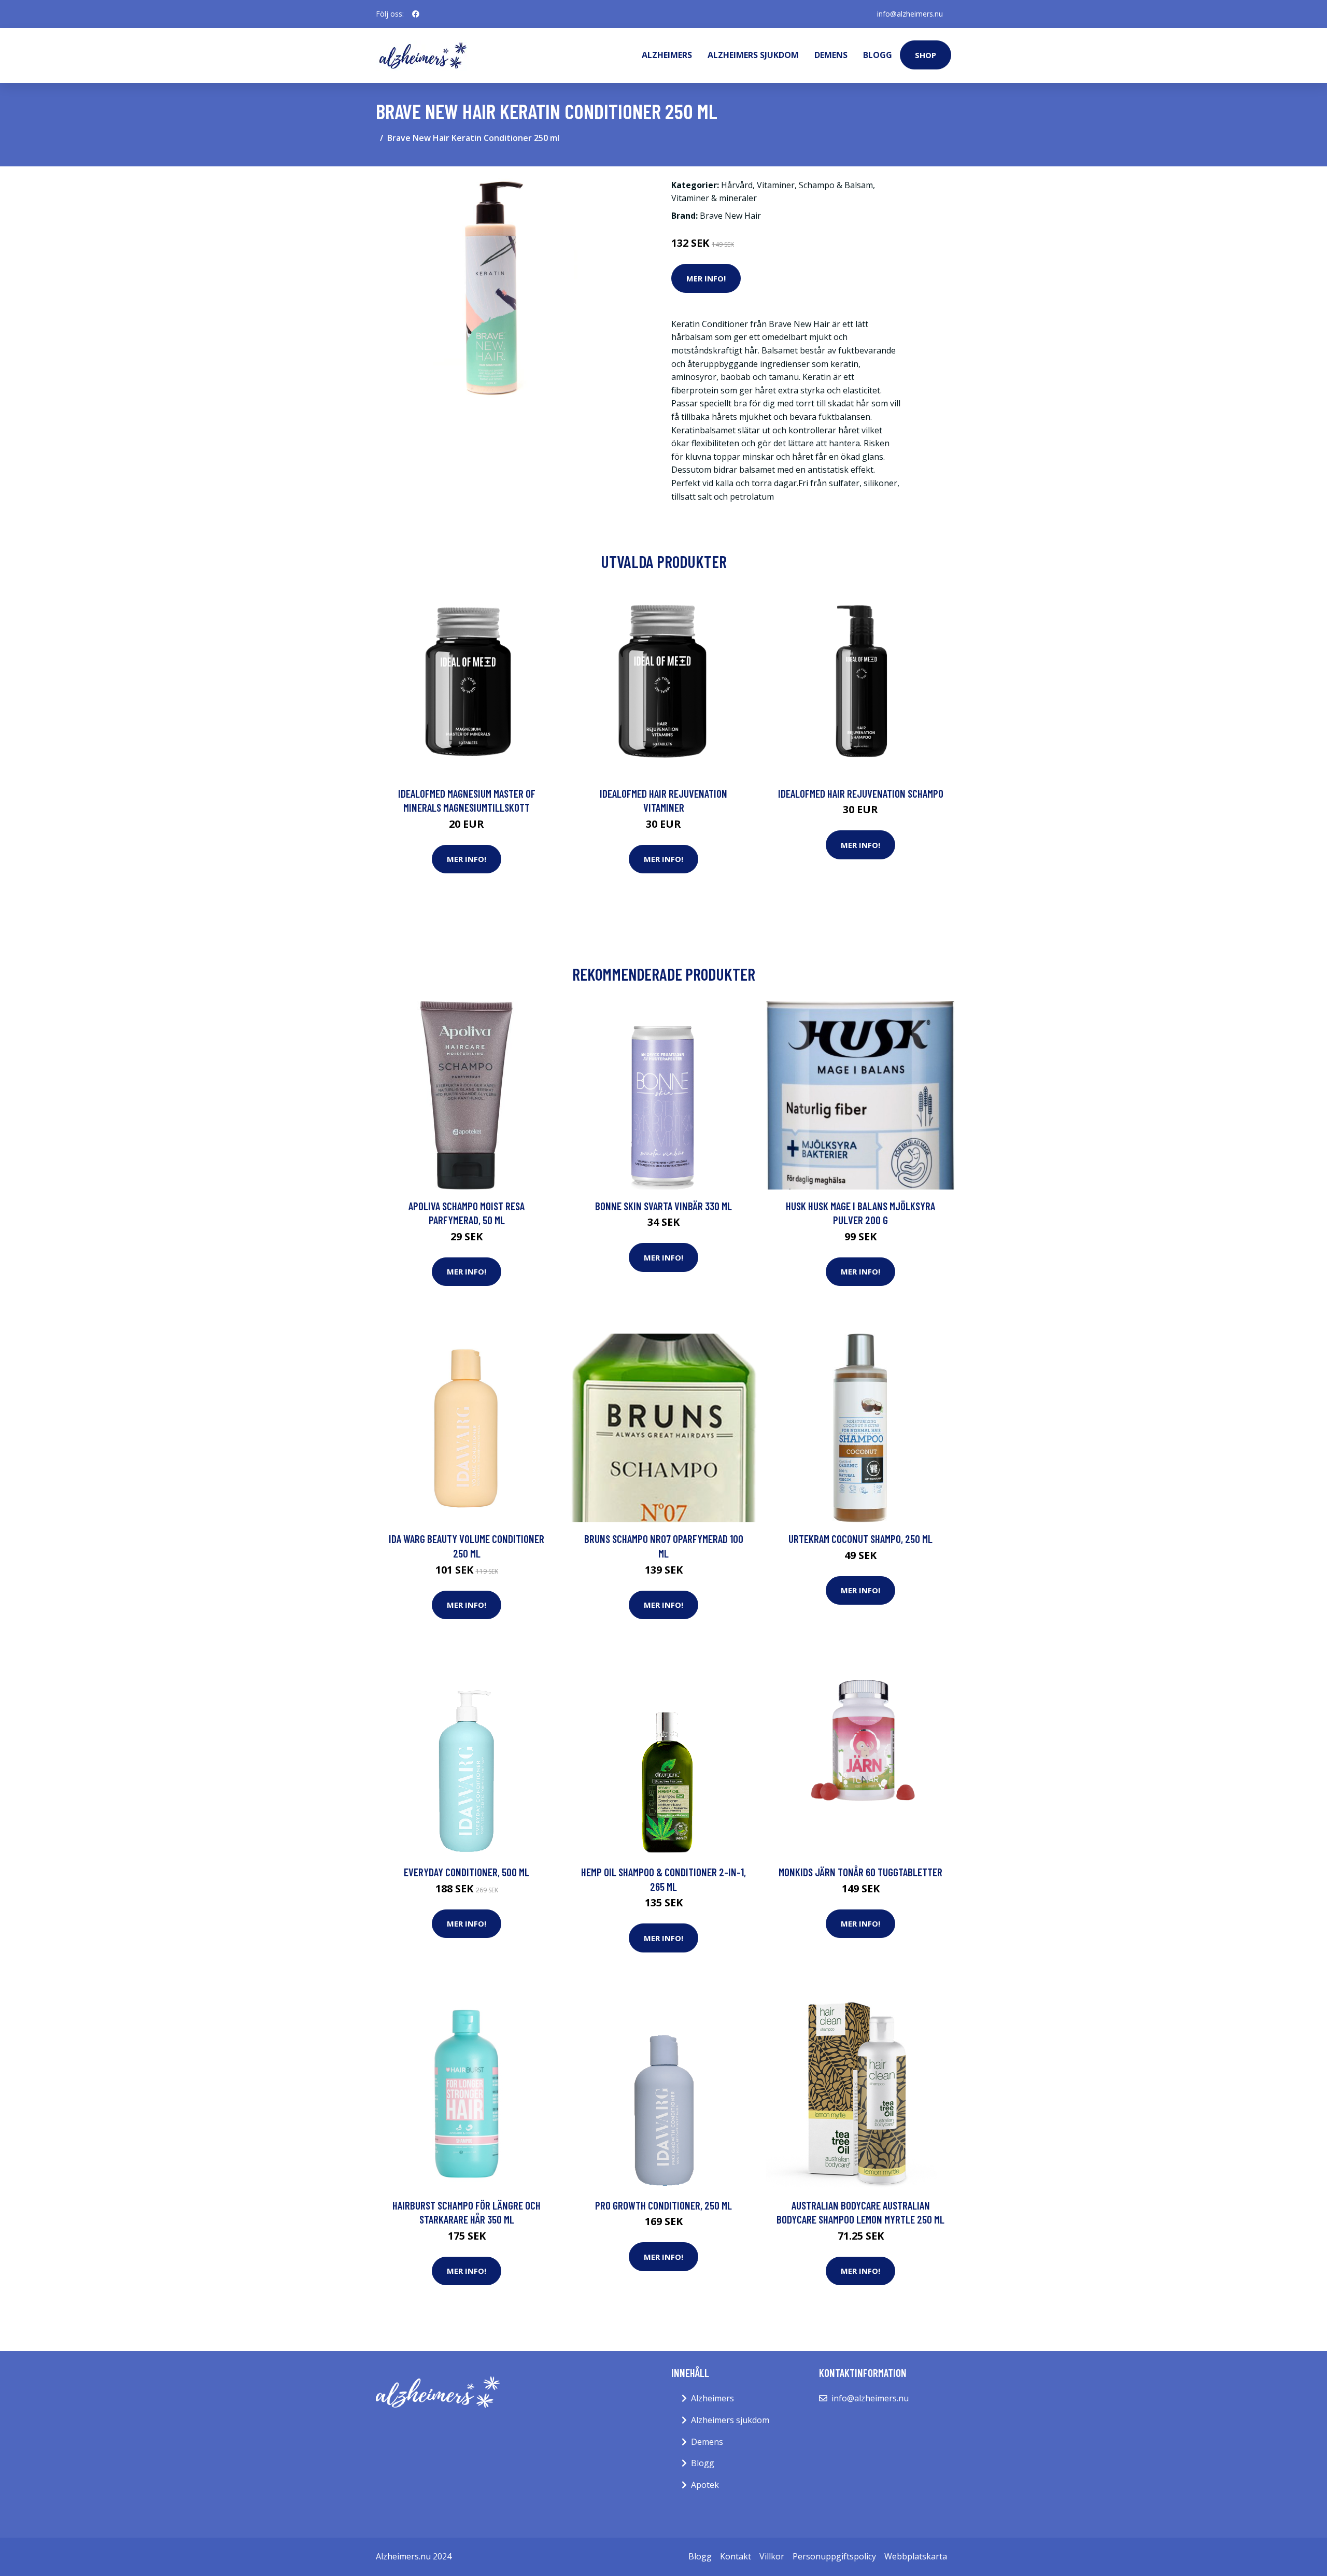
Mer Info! (706, 278)
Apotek (705, 2485)
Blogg (878, 55)
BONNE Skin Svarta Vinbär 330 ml (663, 1206)
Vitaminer (776, 185)
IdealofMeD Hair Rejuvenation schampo (861, 793)
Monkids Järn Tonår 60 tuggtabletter (860, 1872)
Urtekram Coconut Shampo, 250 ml (860, 1539)
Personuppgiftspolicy (834, 2556)
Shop (926, 55)
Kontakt (736, 2556)
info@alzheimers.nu (910, 14)
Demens (831, 55)
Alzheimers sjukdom (753, 55)
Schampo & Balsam (836, 185)
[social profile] (416, 14)
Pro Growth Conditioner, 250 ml (663, 2205)
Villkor (772, 2556)
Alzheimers (667, 55)
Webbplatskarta (916, 2556)
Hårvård (737, 185)
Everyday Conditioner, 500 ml (467, 1872)
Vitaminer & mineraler (714, 198)
